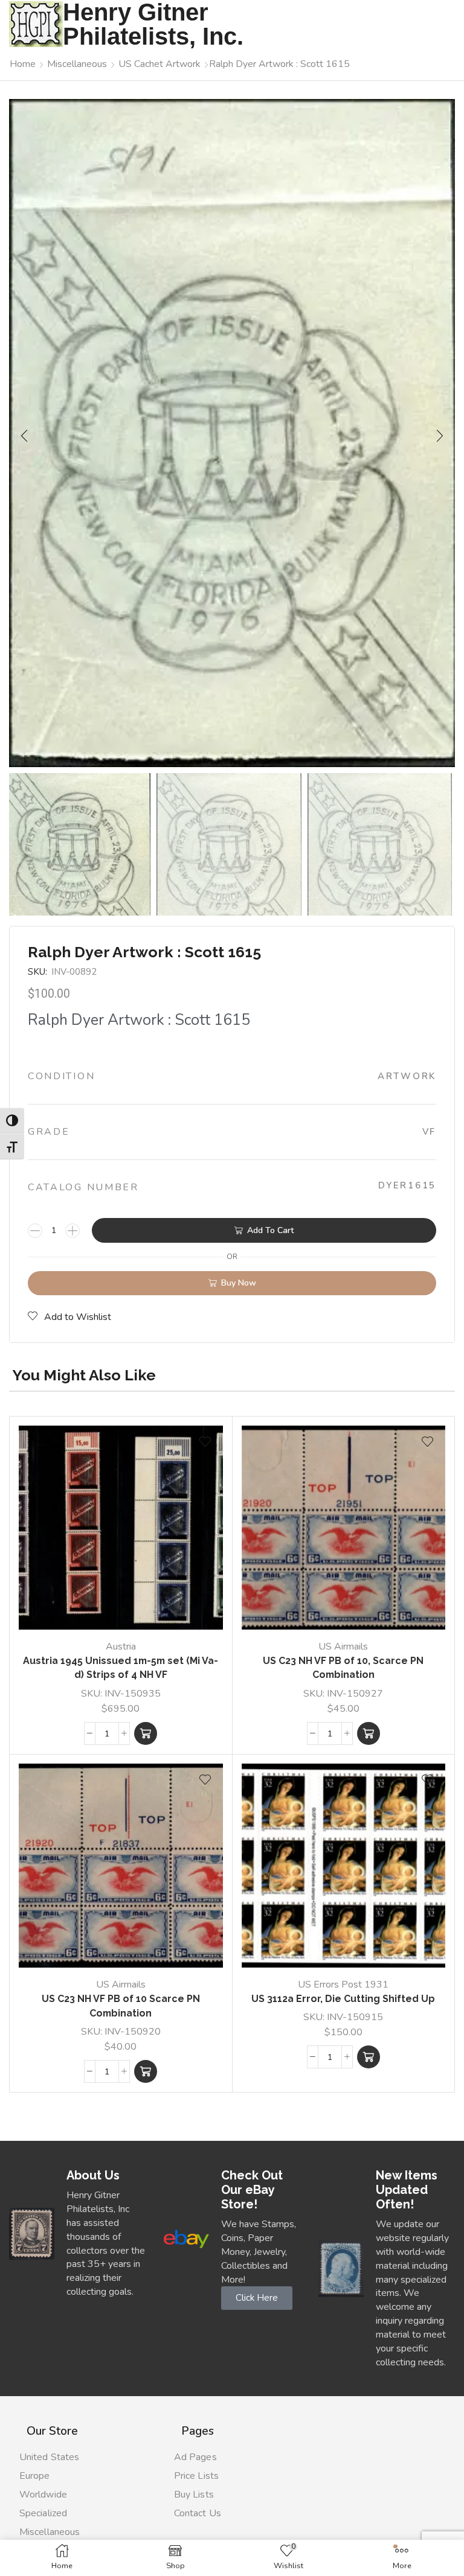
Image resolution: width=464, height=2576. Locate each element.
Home (23, 64)
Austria (121, 1647)
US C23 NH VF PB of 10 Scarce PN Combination (121, 2006)
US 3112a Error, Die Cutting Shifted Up (343, 1999)
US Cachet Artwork (159, 64)
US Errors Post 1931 (343, 1985)
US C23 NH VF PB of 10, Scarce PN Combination (343, 1668)
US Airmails (343, 1647)
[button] (24, 436)
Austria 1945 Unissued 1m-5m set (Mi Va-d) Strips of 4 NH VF (121, 1668)
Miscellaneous (77, 64)
